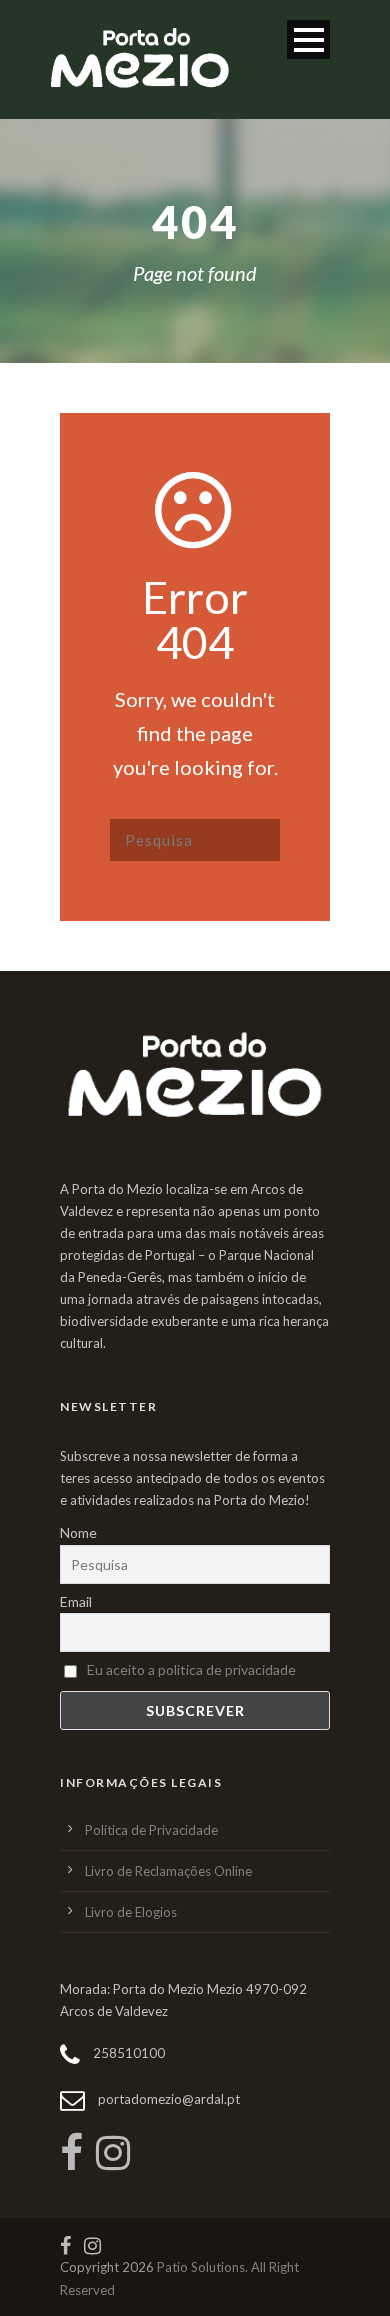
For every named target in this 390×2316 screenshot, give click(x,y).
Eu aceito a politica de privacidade (191, 1669)
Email (76, 1601)
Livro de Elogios (131, 1912)
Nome (78, 1532)
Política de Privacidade (151, 1830)
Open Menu (308, 39)
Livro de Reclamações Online (168, 1871)
